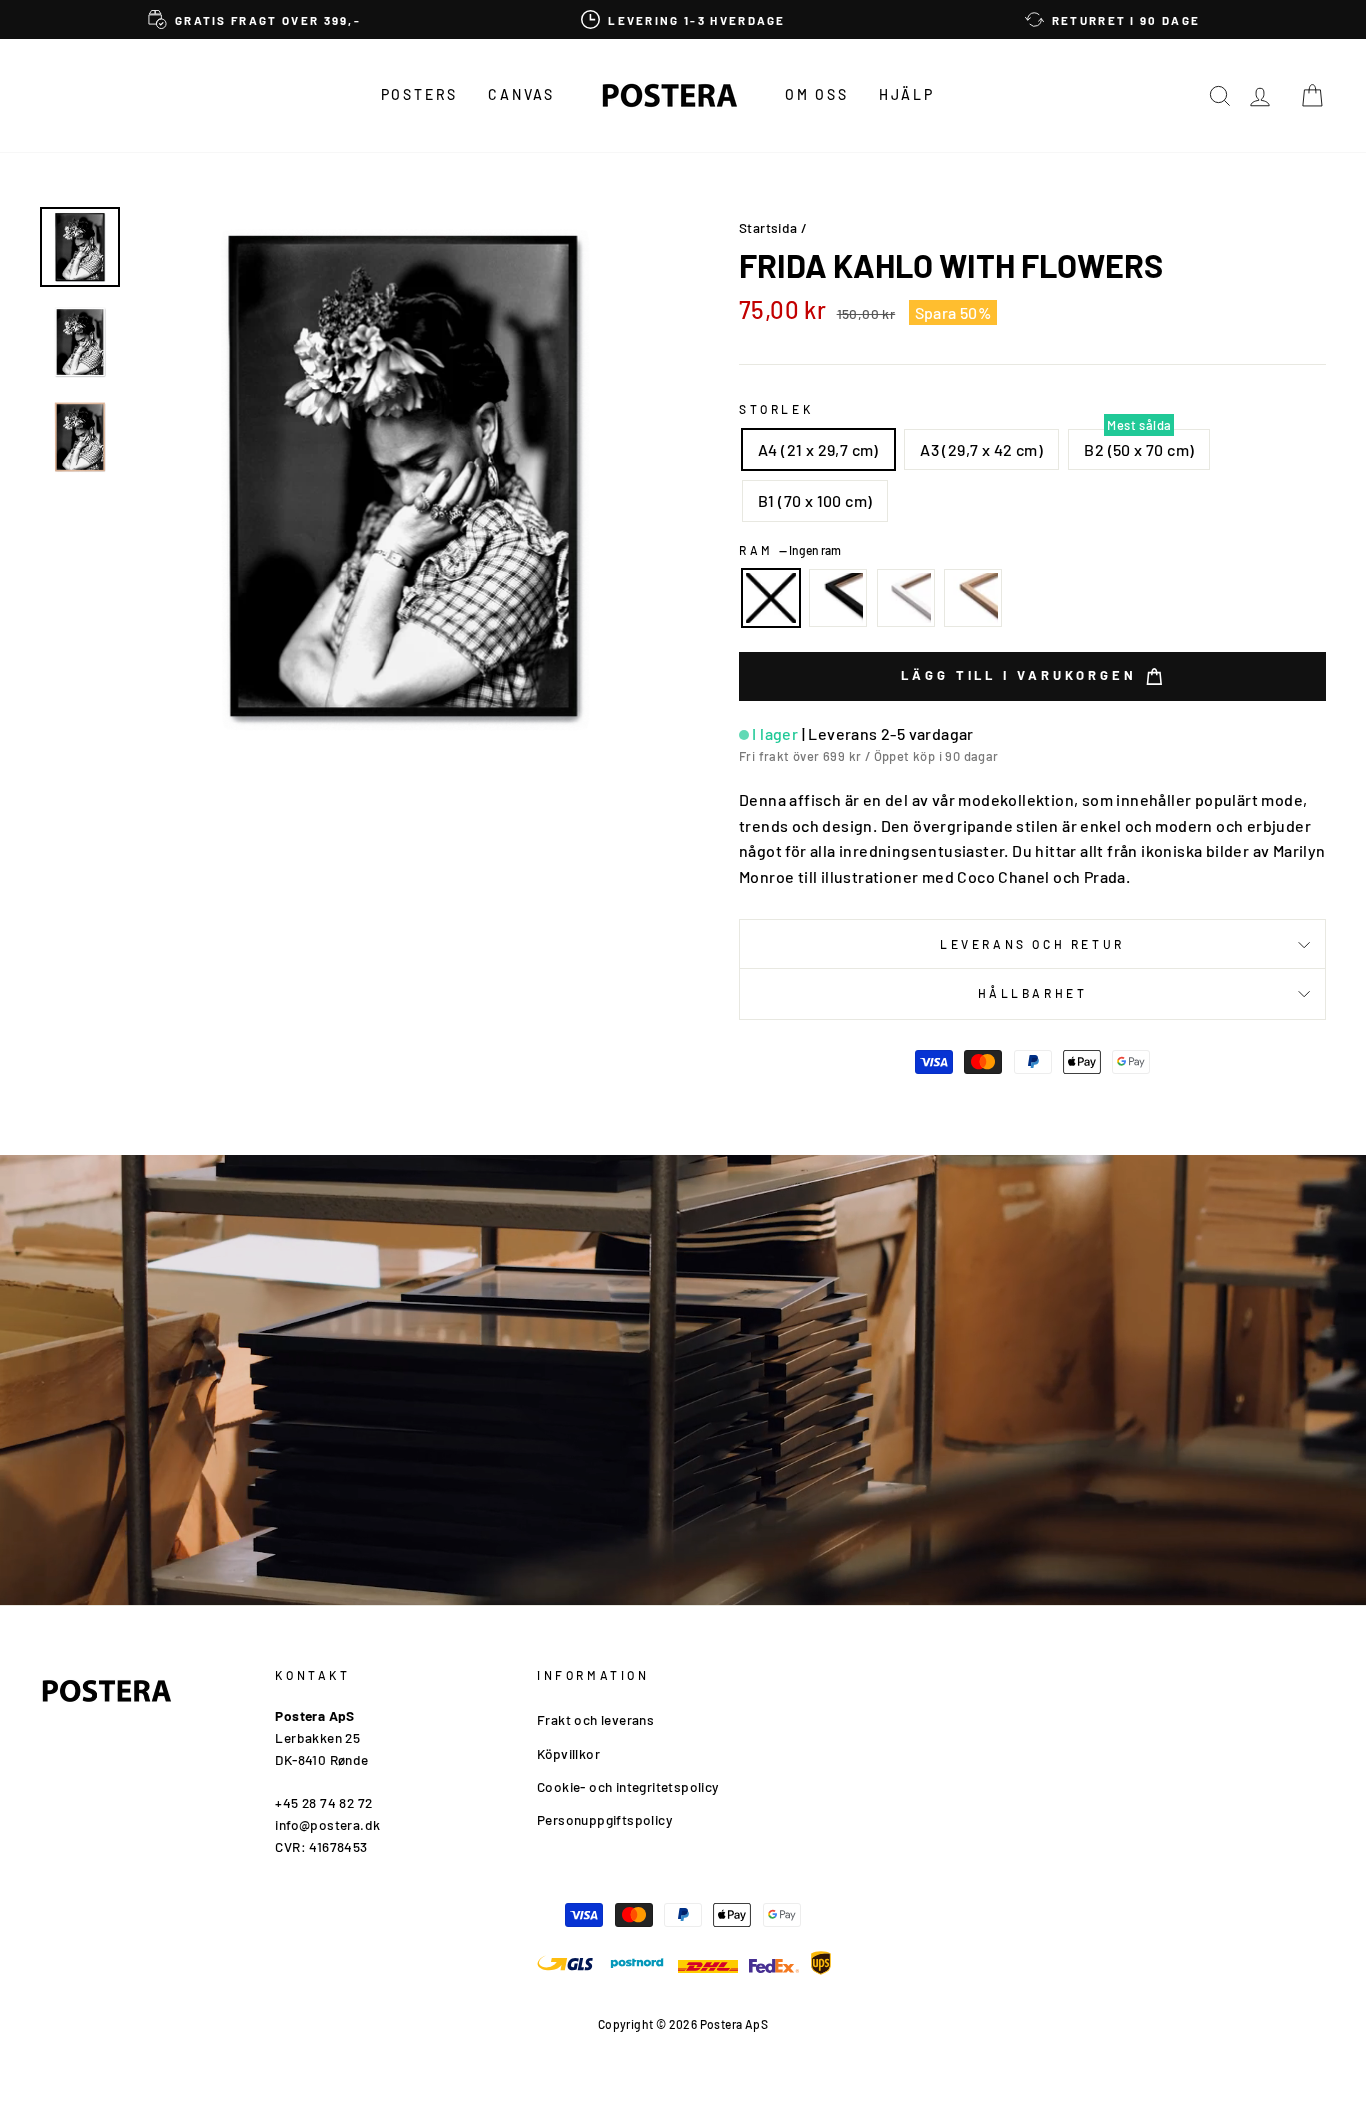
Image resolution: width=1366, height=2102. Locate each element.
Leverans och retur (1032, 944)
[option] (254, 19)
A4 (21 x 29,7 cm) (818, 449)
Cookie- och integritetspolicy (628, 1786)
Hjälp (907, 94)
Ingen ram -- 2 (771, 598)
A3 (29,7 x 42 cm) (981, 449)
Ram (790, 550)
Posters (420, 94)
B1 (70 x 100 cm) (815, 500)
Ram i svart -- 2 (838, 598)
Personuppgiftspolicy (604, 1819)
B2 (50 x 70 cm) (1139, 449)
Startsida (768, 227)
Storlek (776, 409)
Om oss (817, 94)
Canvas (521, 94)
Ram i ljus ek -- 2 (973, 598)
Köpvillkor (568, 1753)
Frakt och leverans (595, 1719)
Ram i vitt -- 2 (906, 598)
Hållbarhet (1033, 993)
